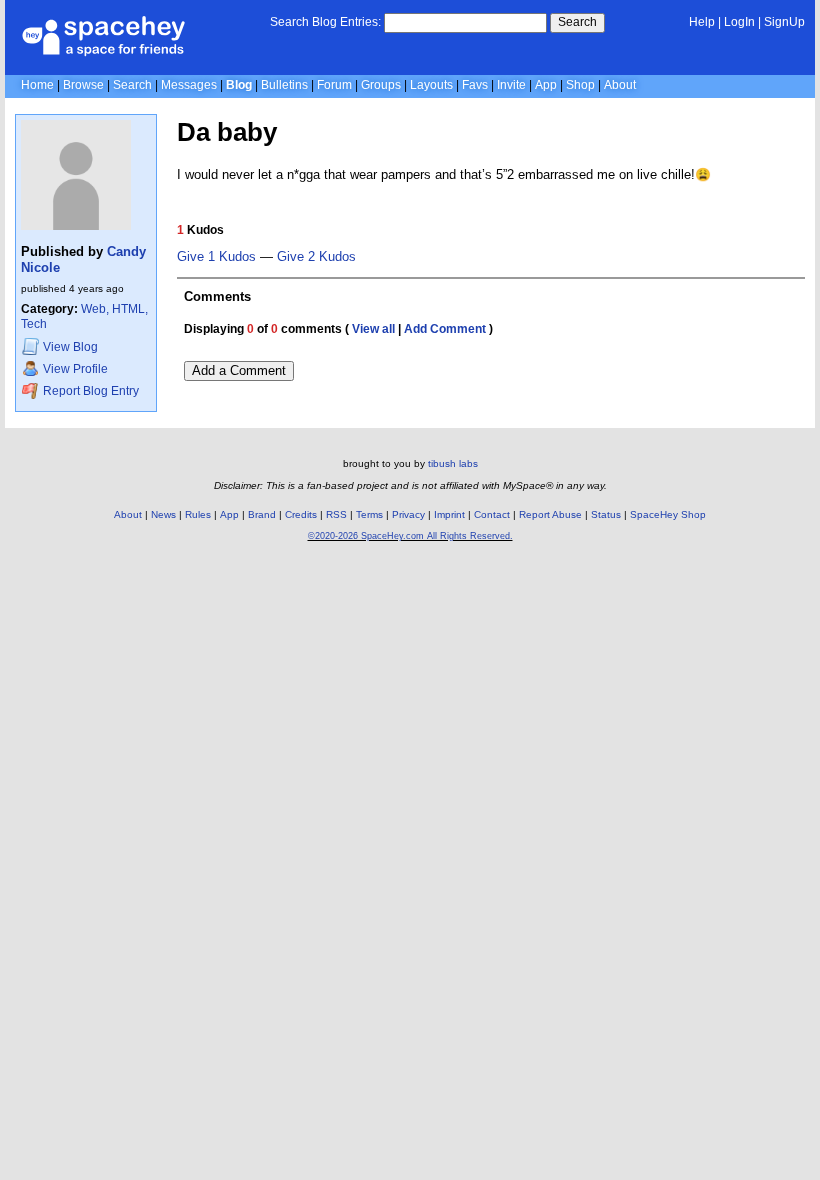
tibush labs (453, 463)
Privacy (408, 514)
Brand (262, 514)
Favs (475, 85)
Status (606, 514)
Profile (75, 370)
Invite (511, 85)
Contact (492, 514)
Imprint (449, 514)
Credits (301, 514)
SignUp (784, 22)
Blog (239, 85)
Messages (189, 85)
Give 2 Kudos (316, 257)
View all (373, 329)
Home (37, 85)
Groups (381, 85)
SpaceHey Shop (668, 514)
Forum (334, 85)
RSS (336, 514)
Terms (369, 514)
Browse (83, 85)
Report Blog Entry (89, 391)
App (546, 85)
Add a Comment (239, 370)
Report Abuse (550, 514)
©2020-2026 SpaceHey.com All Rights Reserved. (410, 536)
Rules (198, 514)
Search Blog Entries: (325, 22)
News (163, 514)
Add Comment (445, 329)
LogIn (739, 22)
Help (702, 22)
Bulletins (284, 85)
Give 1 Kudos (216, 257)
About (620, 85)
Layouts (431, 85)
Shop (580, 85)
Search (577, 22)
